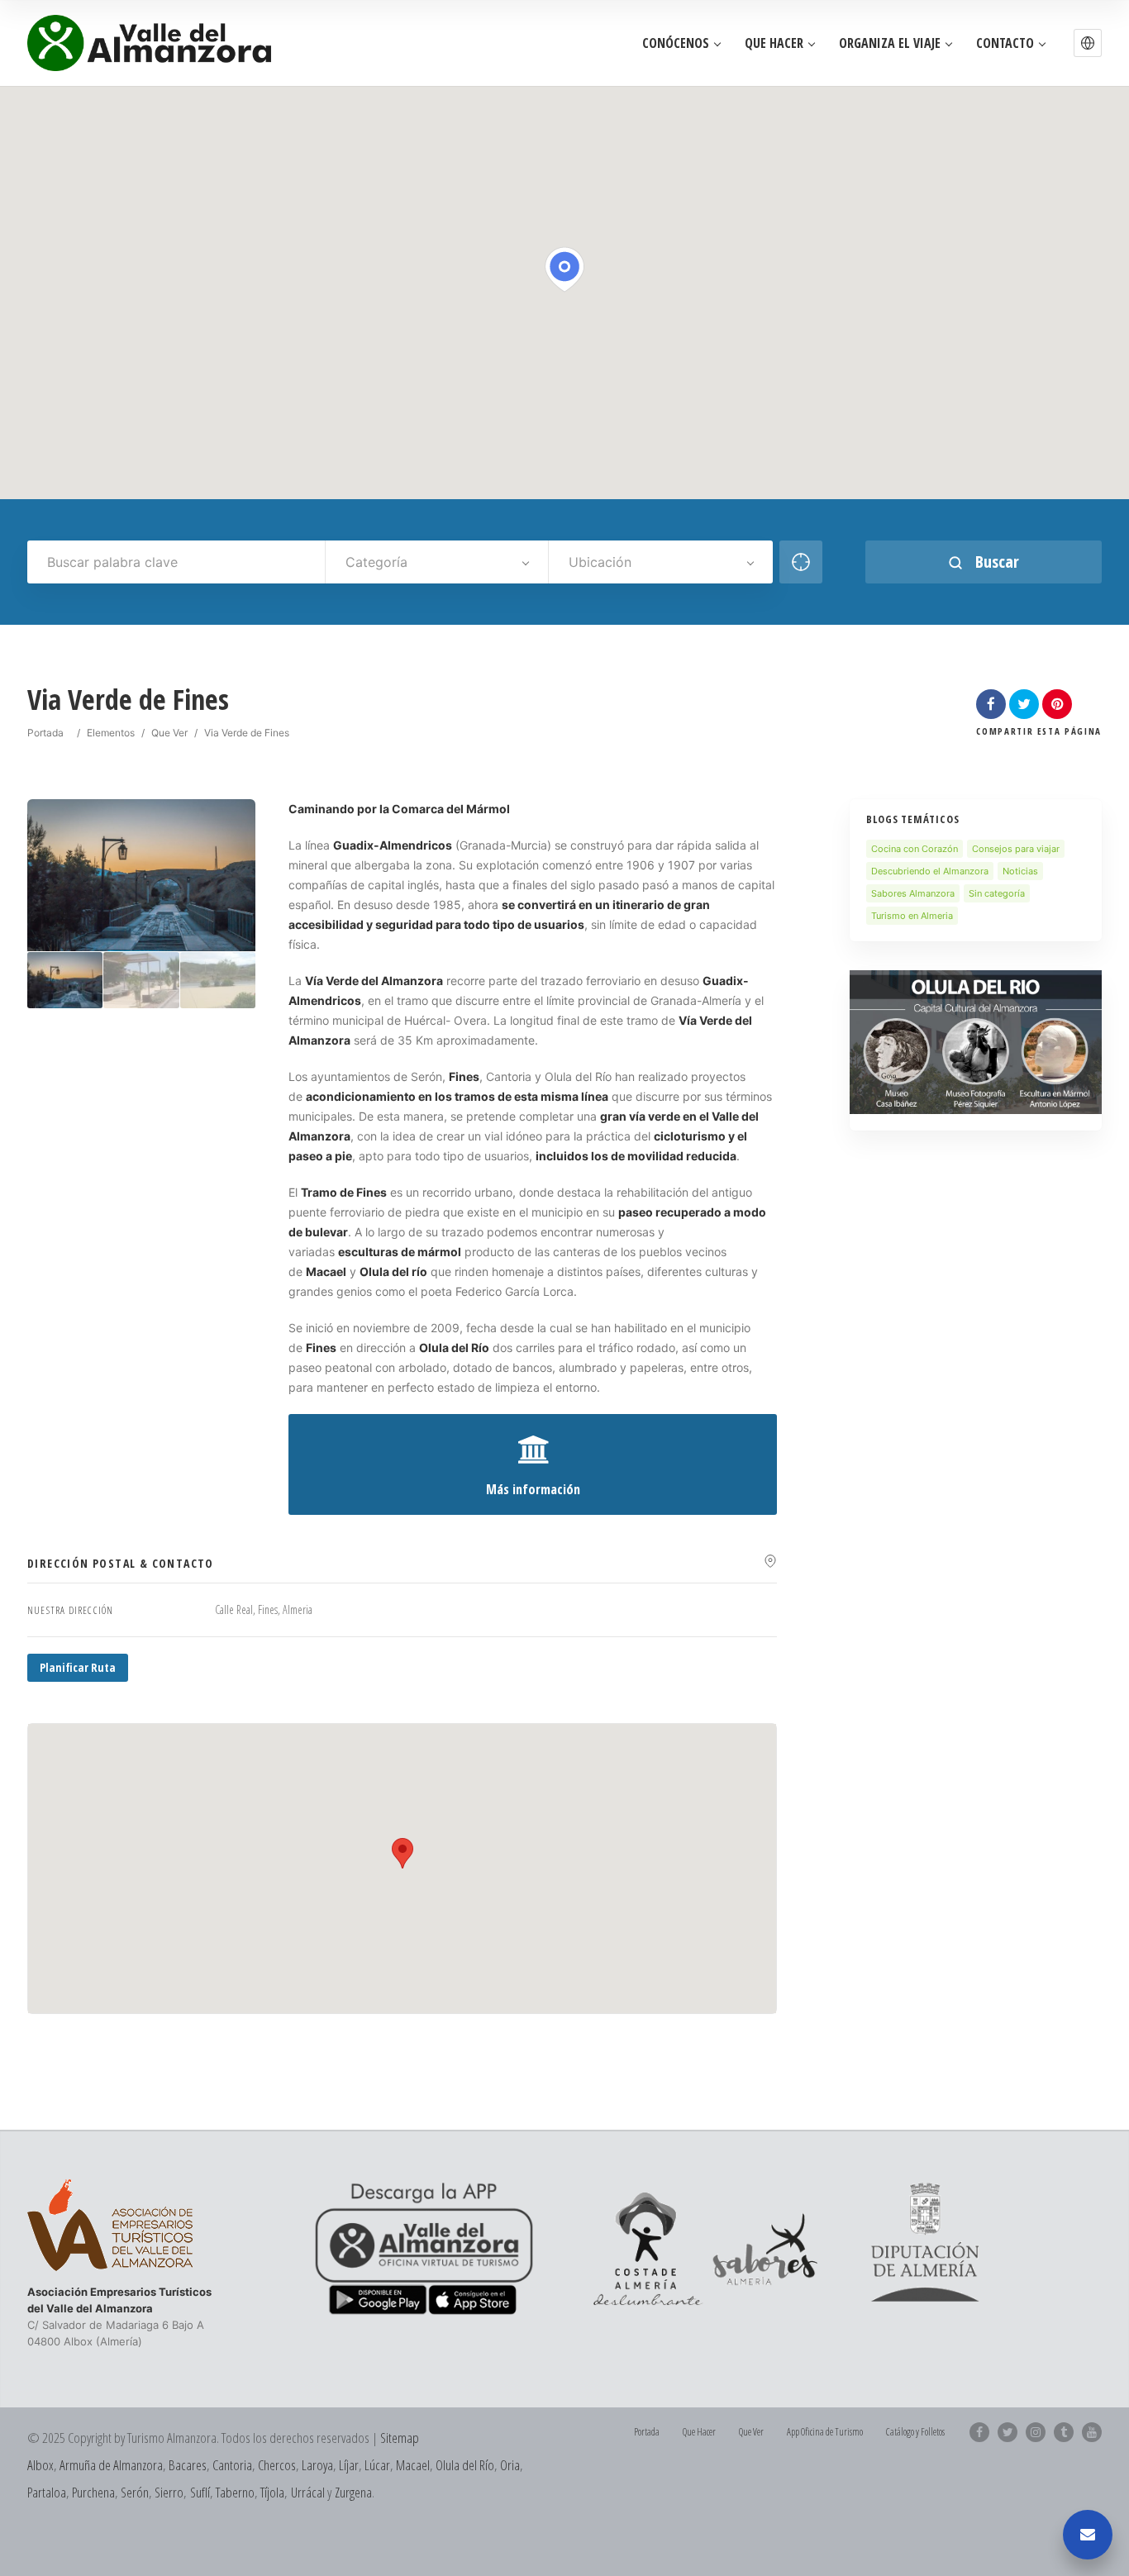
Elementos (111, 733)
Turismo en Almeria (912, 916)
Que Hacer (774, 43)
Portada (45, 733)
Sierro (169, 2492)
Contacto (1005, 43)
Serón (135, 2492)
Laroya (317, 2465)
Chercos (277, 2465)
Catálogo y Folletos (915, 2432)
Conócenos (676, 43)
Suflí (200, 2492)
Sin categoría (997, 893)
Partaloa (47, 2492)
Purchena (93, 2492)
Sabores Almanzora (913, 893)
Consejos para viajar (1016, 849)
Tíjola (272, 2492)
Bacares (188, 2465)
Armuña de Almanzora (111, 2465)
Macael (413, 2465)
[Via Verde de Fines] (65, 981)
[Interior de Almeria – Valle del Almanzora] (149, 43)
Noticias (1020, 871)
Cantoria (232, 2465)
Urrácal (308, 2492)
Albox (40, 2465)
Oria (510, 2465)
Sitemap (400, 2438)
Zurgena (353, 2492)
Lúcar (377, 2465)
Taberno (235, 2492)
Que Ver (169, 733)
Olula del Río (465, 2465)
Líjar (349, 2465)
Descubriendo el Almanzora (930, 871)
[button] (1088, 43)
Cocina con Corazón (915, 849)
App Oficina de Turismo (825, 2432)
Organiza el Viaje (890, 43)
